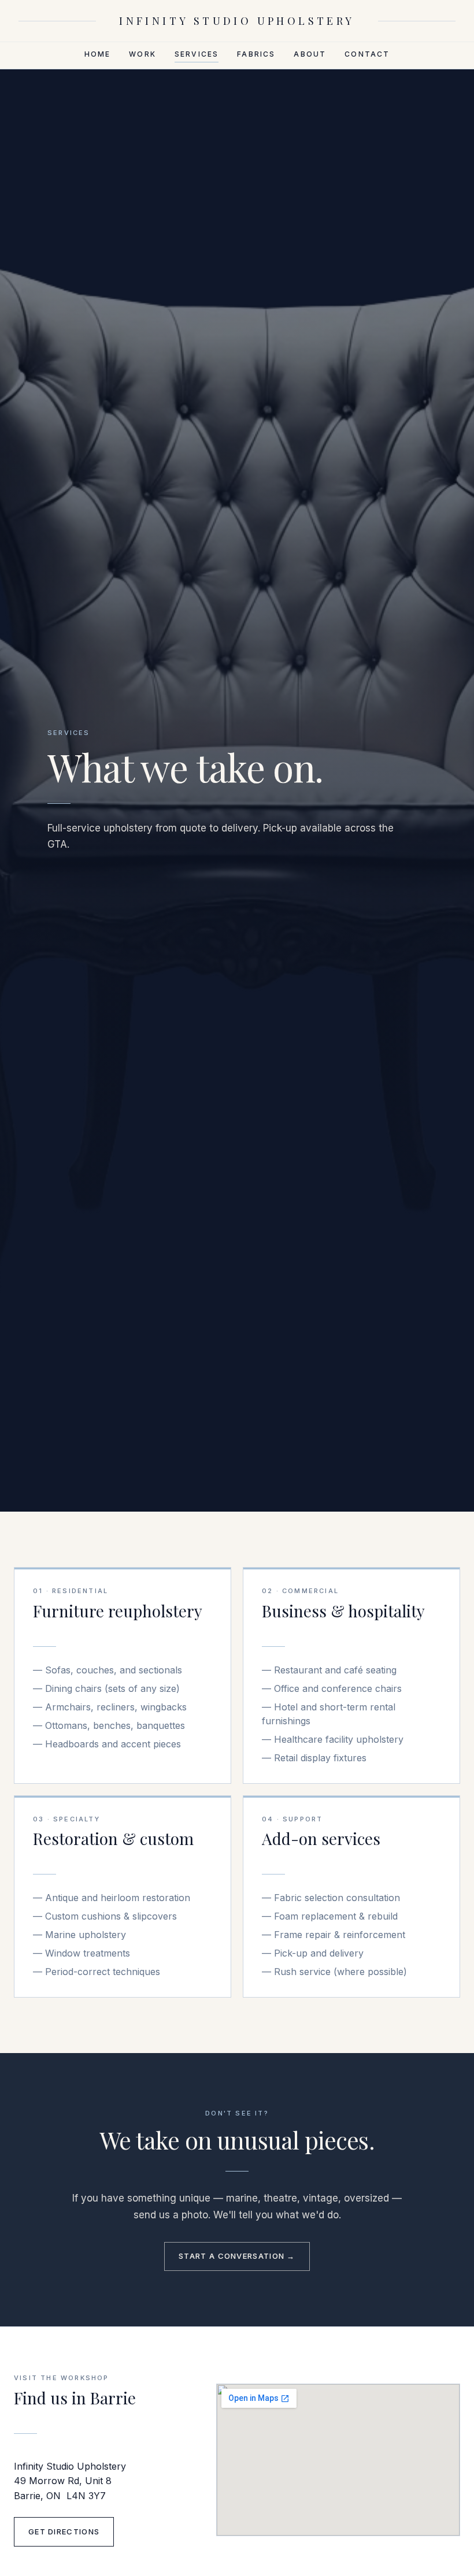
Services (197, 54)
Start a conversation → (237, 2256)
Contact (367, 54)
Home (98, 54)
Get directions (64, 2532)
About (310, 54)
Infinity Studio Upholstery (237, 21)
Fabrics (256, 54)
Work (142, 54)
